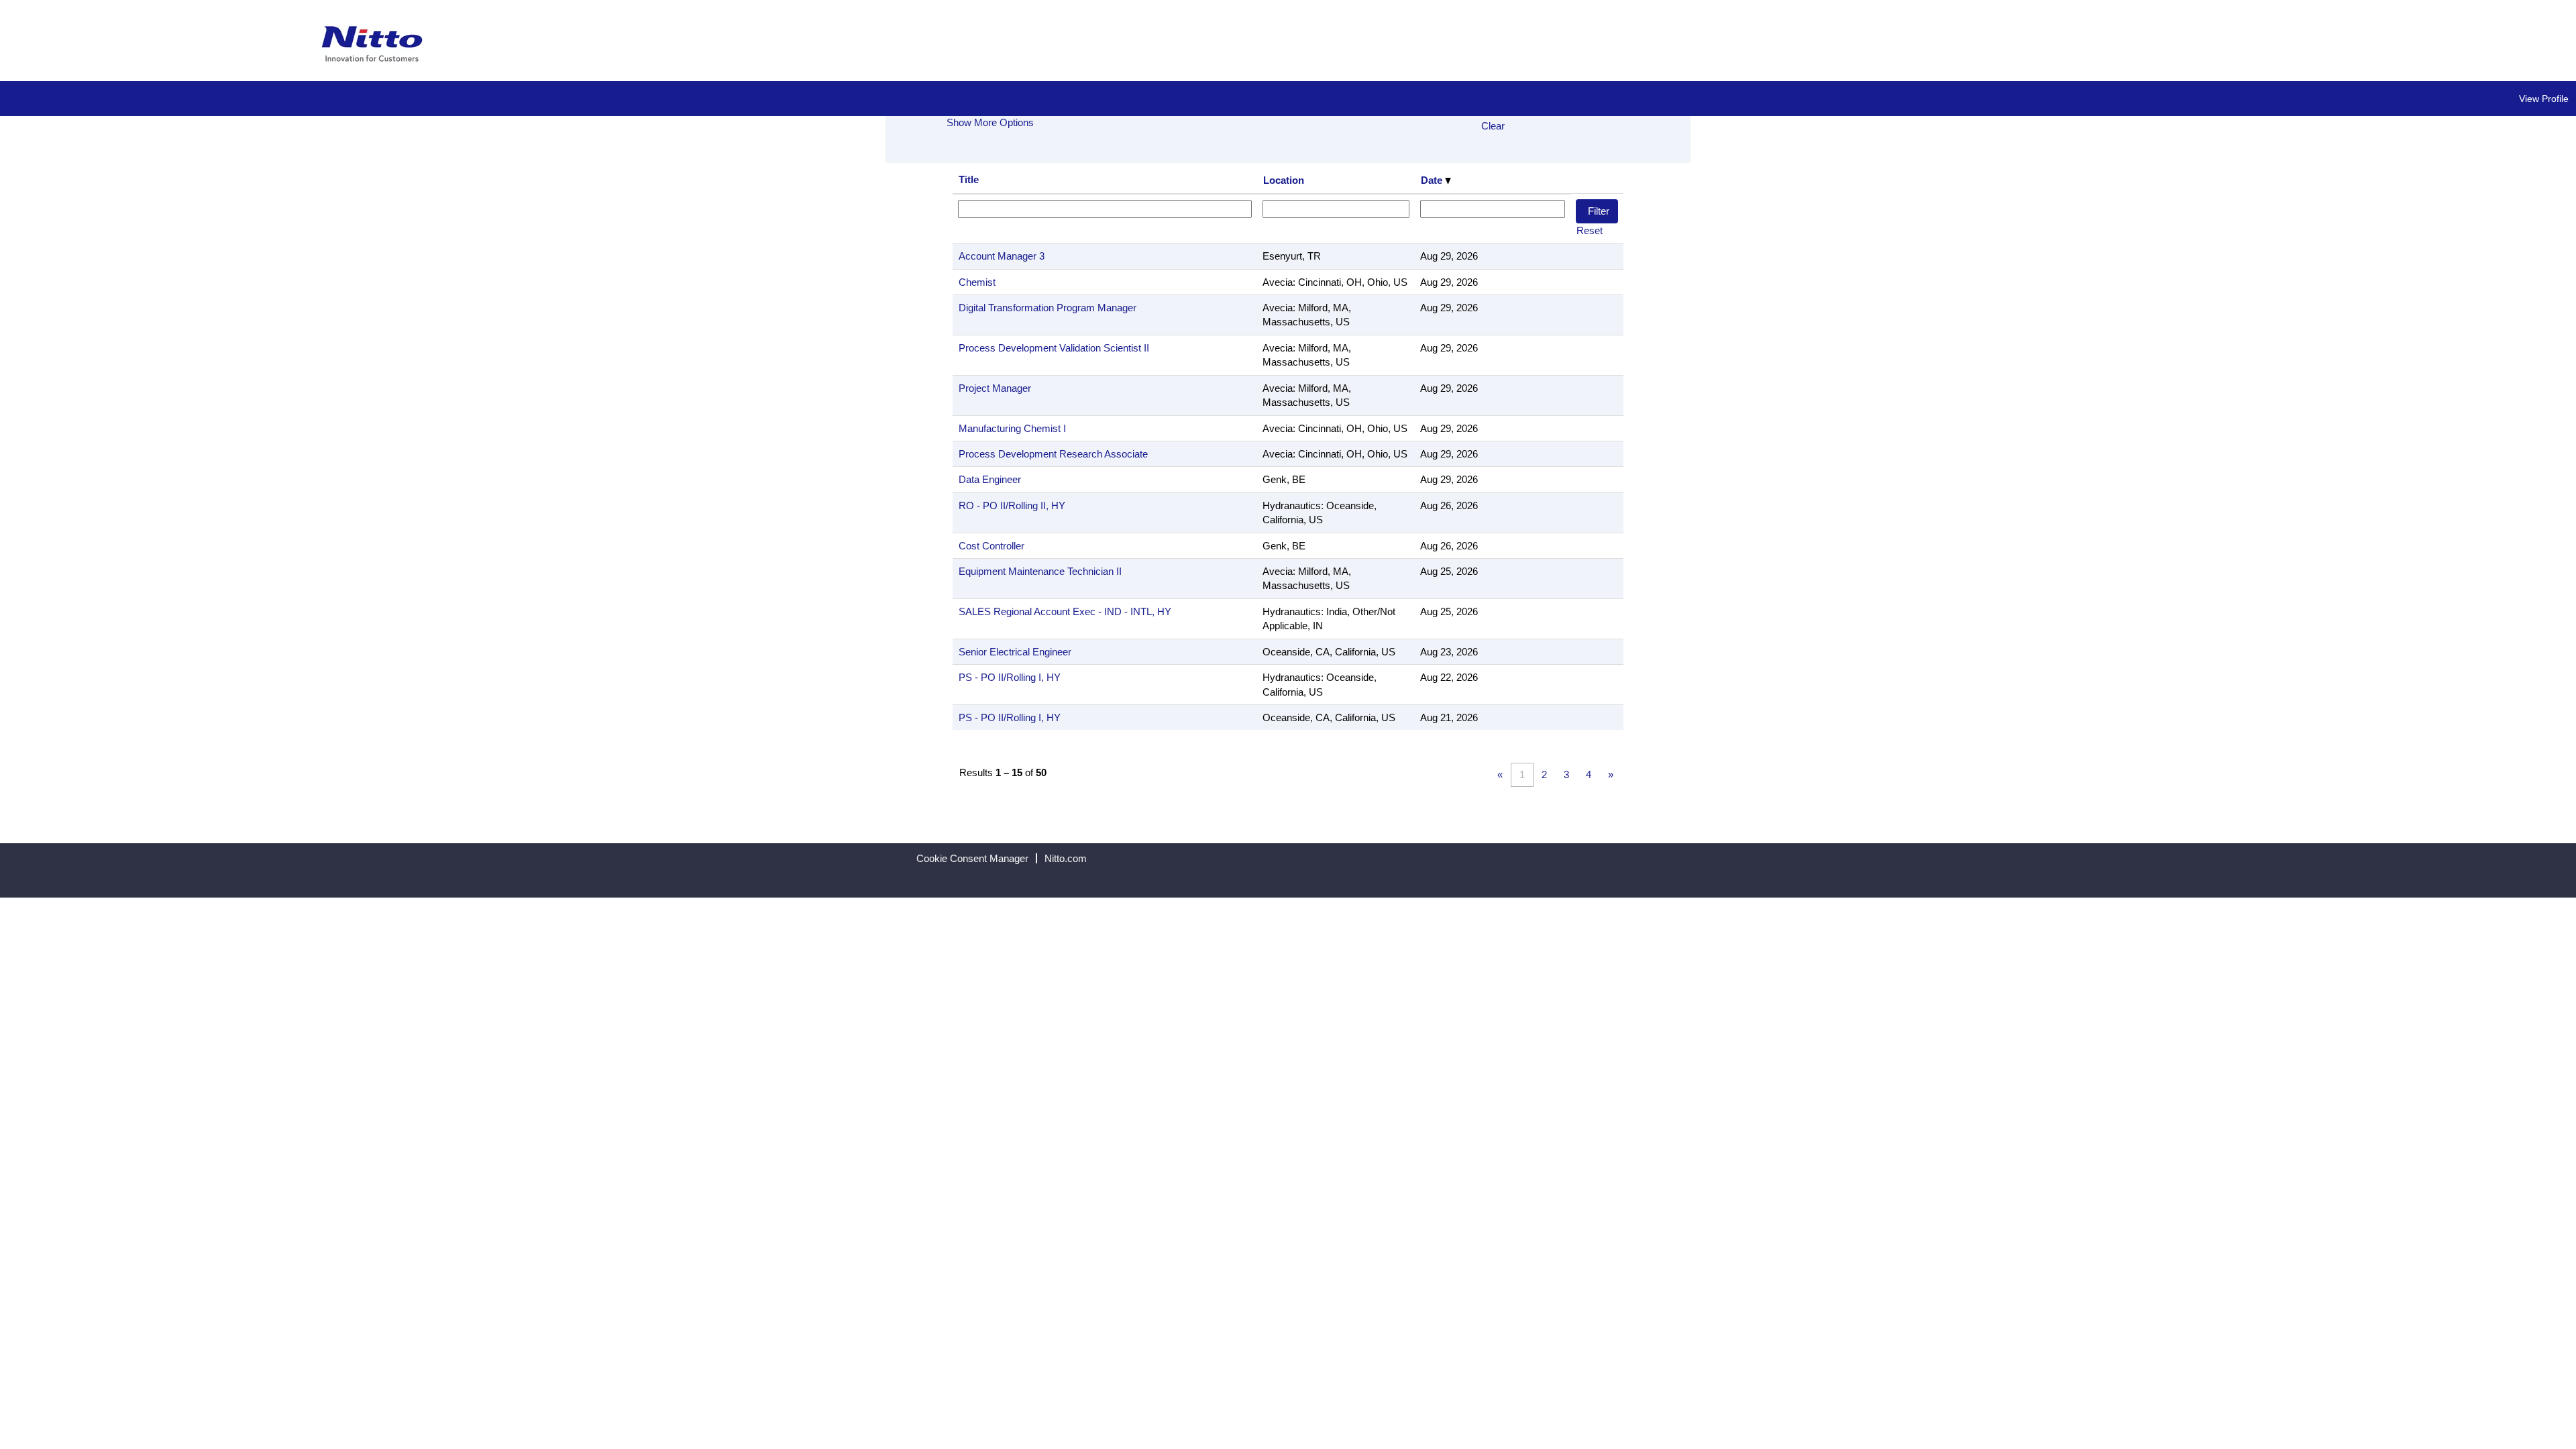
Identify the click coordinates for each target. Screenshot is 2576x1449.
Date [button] (1433, 180)
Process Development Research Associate (1053, 454)
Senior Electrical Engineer (1015, 652)
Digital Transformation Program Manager (1048, 308)
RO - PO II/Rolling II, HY (1012, 505)
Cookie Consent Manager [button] (972, 858)
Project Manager (995, 388)
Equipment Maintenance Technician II (1040, 571)
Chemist (977, 282)
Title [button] (969, 179)
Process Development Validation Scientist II (1054, 348)
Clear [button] (1493, 126)
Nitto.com (1066, 858)
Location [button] (1284, 180)
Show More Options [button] (990, 122)
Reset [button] (1590, 230)
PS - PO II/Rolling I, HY (1010, 677)
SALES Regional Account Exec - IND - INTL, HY (1065, 611)
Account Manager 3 (1002, 256)
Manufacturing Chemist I (1012, 428)
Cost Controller (991, 546)
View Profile (2544, 99)
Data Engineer (990, 479)
